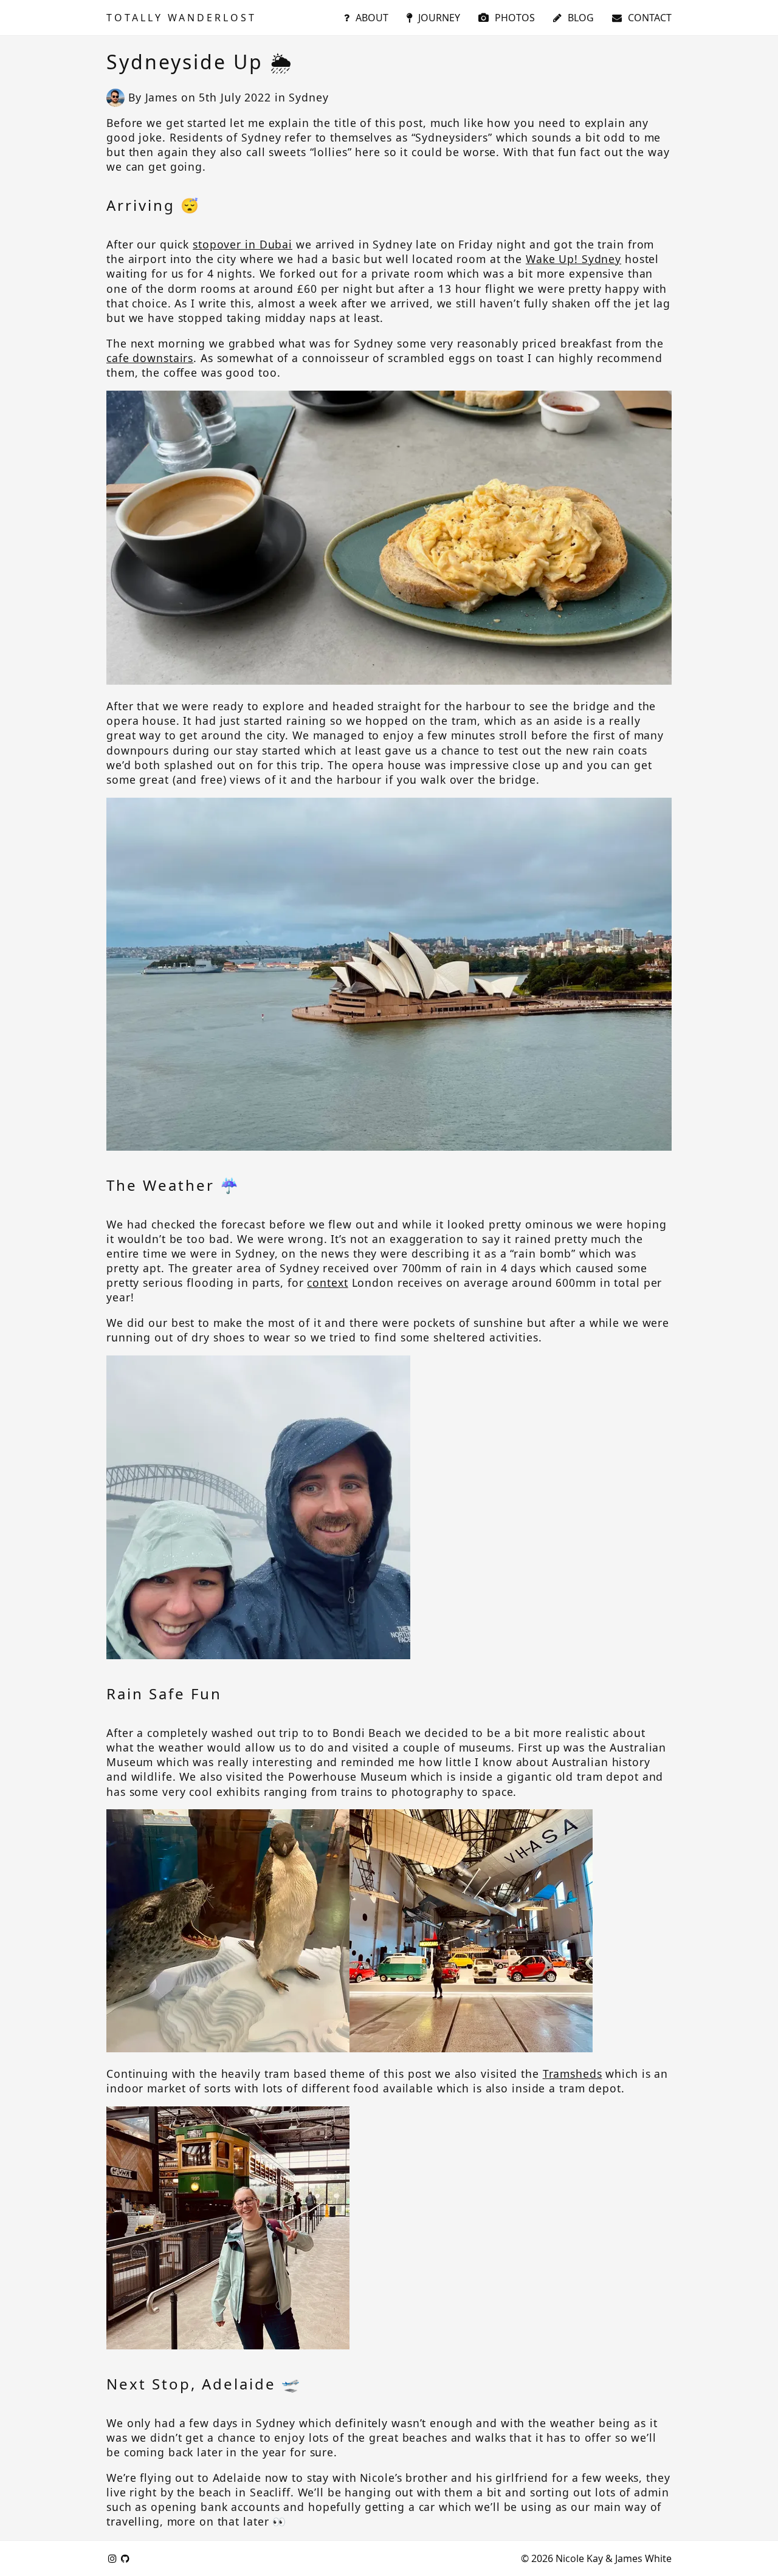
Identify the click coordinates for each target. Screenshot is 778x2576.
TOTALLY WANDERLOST (181, 18)
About (372, 18)
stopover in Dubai (243, 244)
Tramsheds (573, 2074)
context (327, 1283)
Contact (650, 18)
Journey (439, 18)
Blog (581, 18)
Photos (515, 18)
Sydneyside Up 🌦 (200, 62)
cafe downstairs (150, 358)
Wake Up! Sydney (573, 259)
